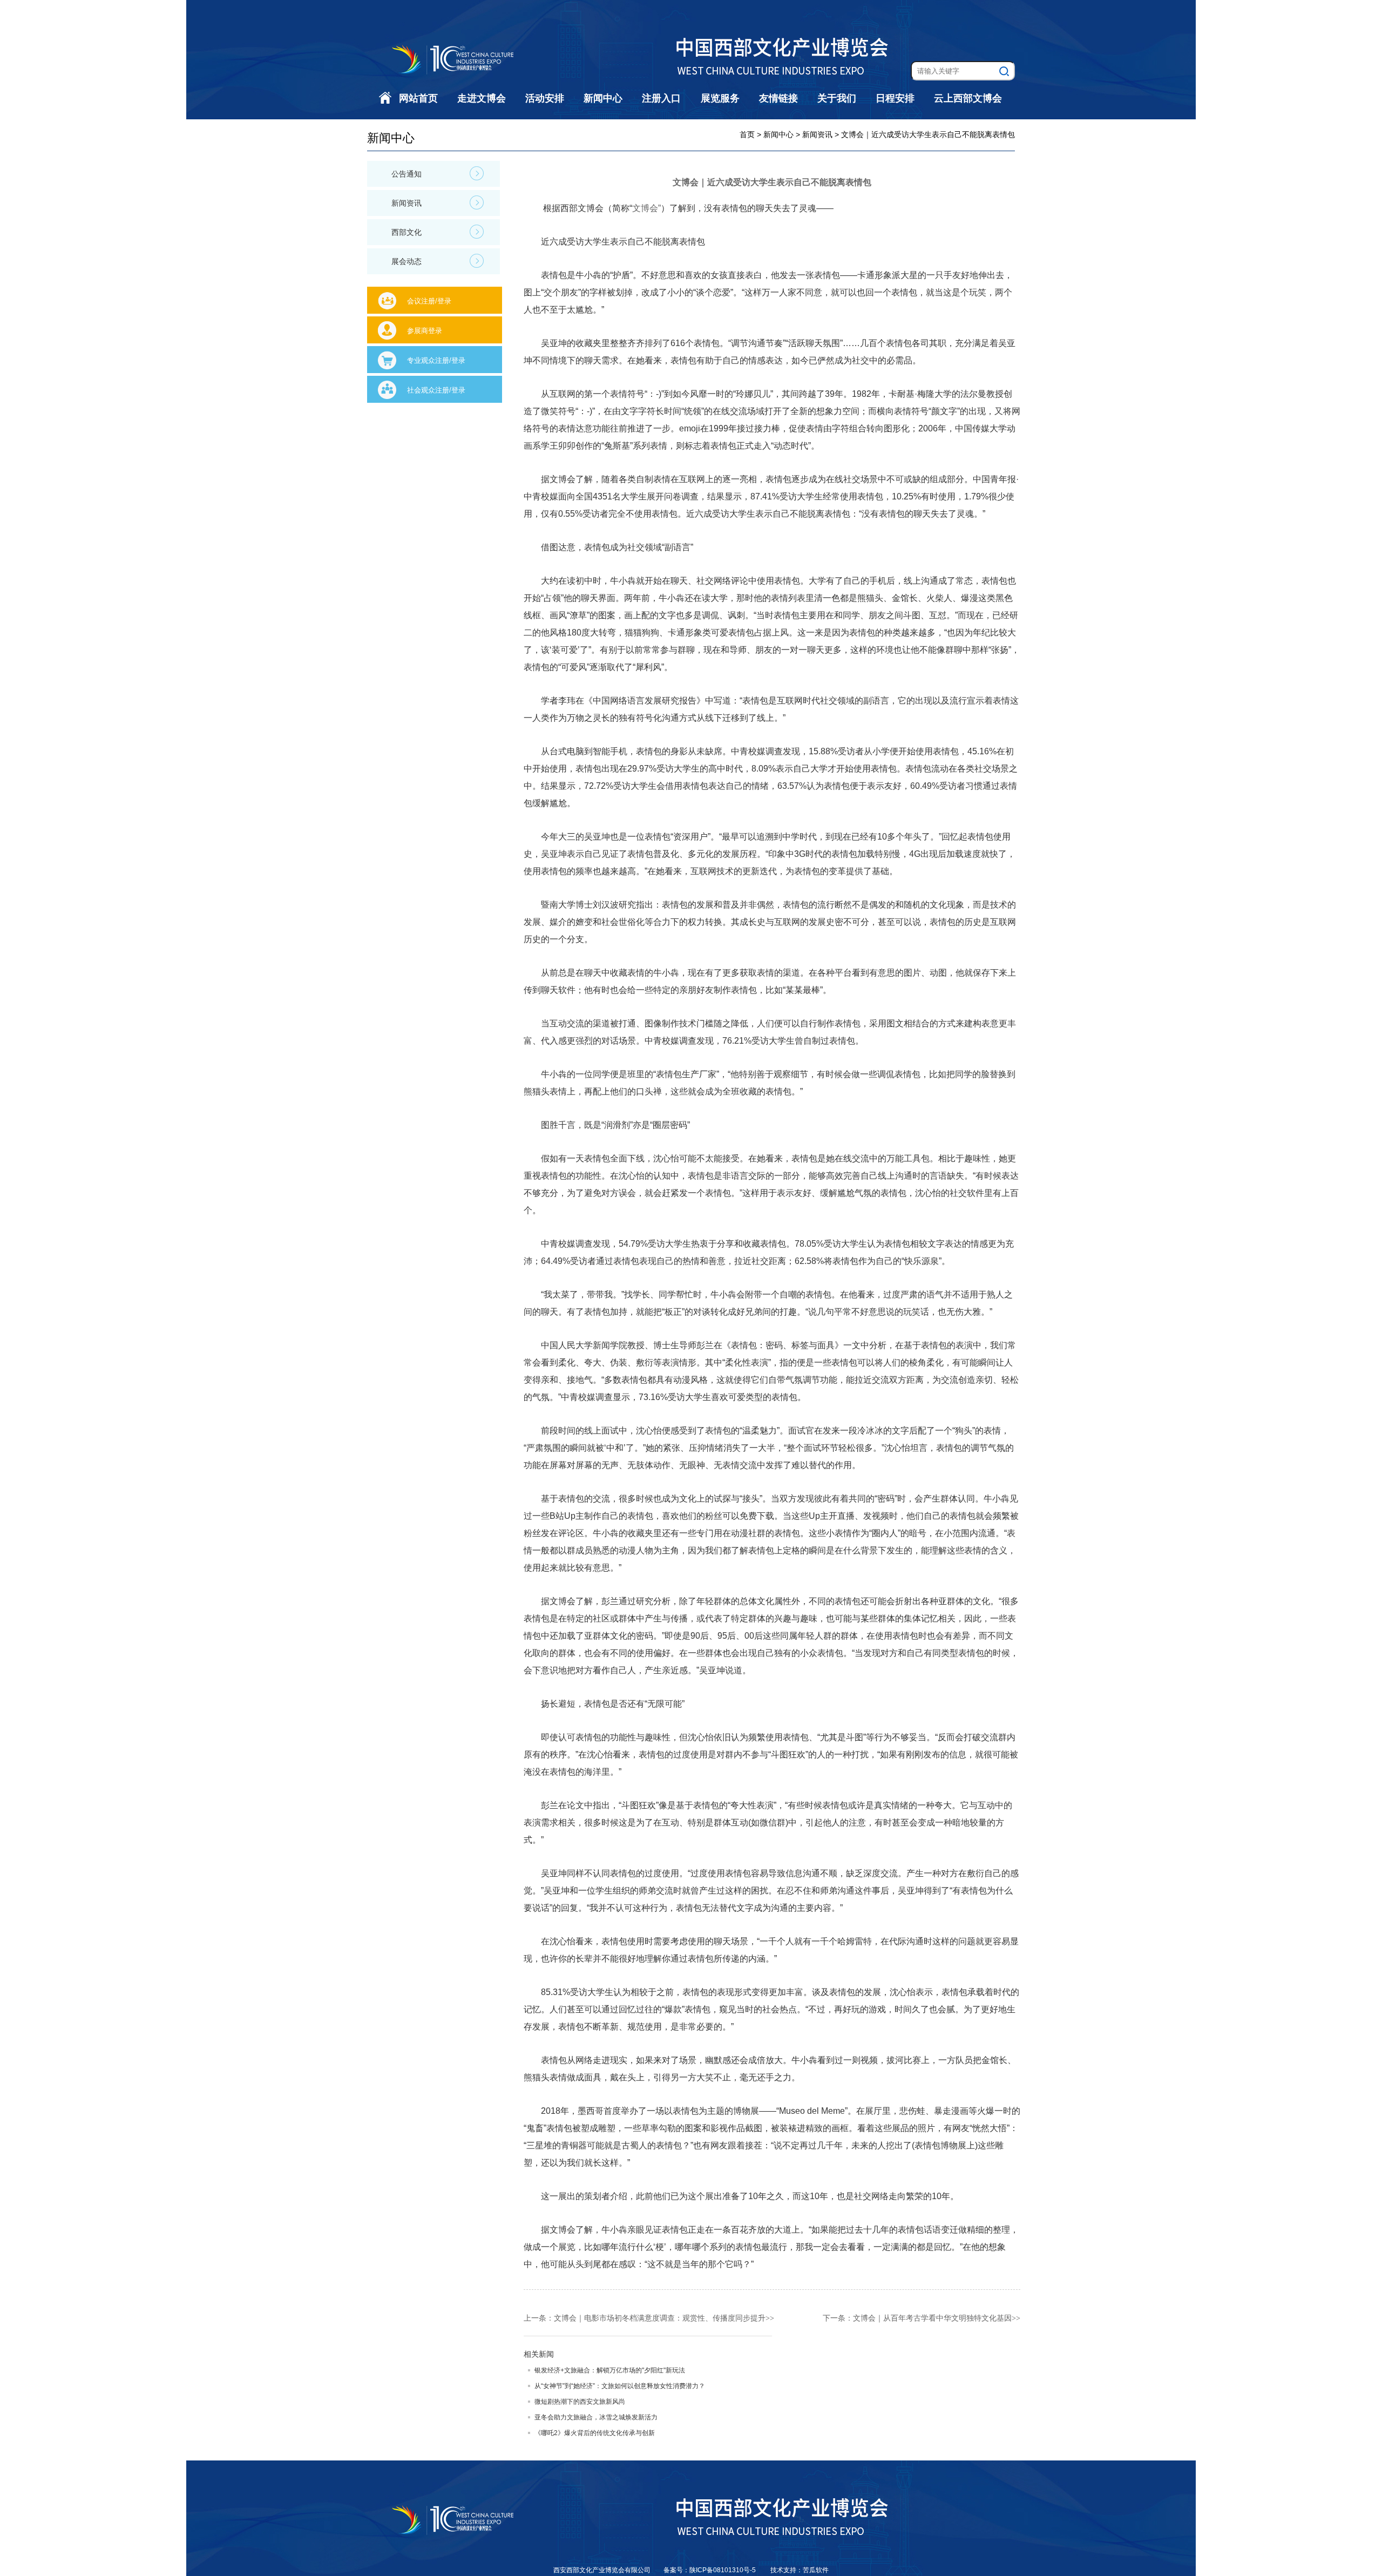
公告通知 (407, 174)
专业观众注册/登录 (436, 360)
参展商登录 (425, 331)
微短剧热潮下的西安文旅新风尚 (580, 2402)
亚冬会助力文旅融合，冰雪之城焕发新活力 (596, 2417)
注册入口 (661, 98)
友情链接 (778, 98)
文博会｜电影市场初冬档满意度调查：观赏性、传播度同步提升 (660, 2318)
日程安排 (895, 98)
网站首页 (418, 98)
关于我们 (837, 98)
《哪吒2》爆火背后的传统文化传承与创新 (595, 2433)
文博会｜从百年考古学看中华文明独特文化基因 (932, 2318)
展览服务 (720, 98)
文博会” (646, 208)
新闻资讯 (407, 203)
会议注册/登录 (429, 301)
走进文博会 (482, 98)
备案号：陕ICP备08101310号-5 (710, 2570)
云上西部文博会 (968, 98)
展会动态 (407, 261)
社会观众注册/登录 (436, 390)
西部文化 (407, 232)
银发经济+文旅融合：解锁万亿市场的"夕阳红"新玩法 (610, 2370)
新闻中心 (603, 98)
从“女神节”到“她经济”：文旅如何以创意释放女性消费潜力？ (620, 2386)
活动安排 (545, 98)
